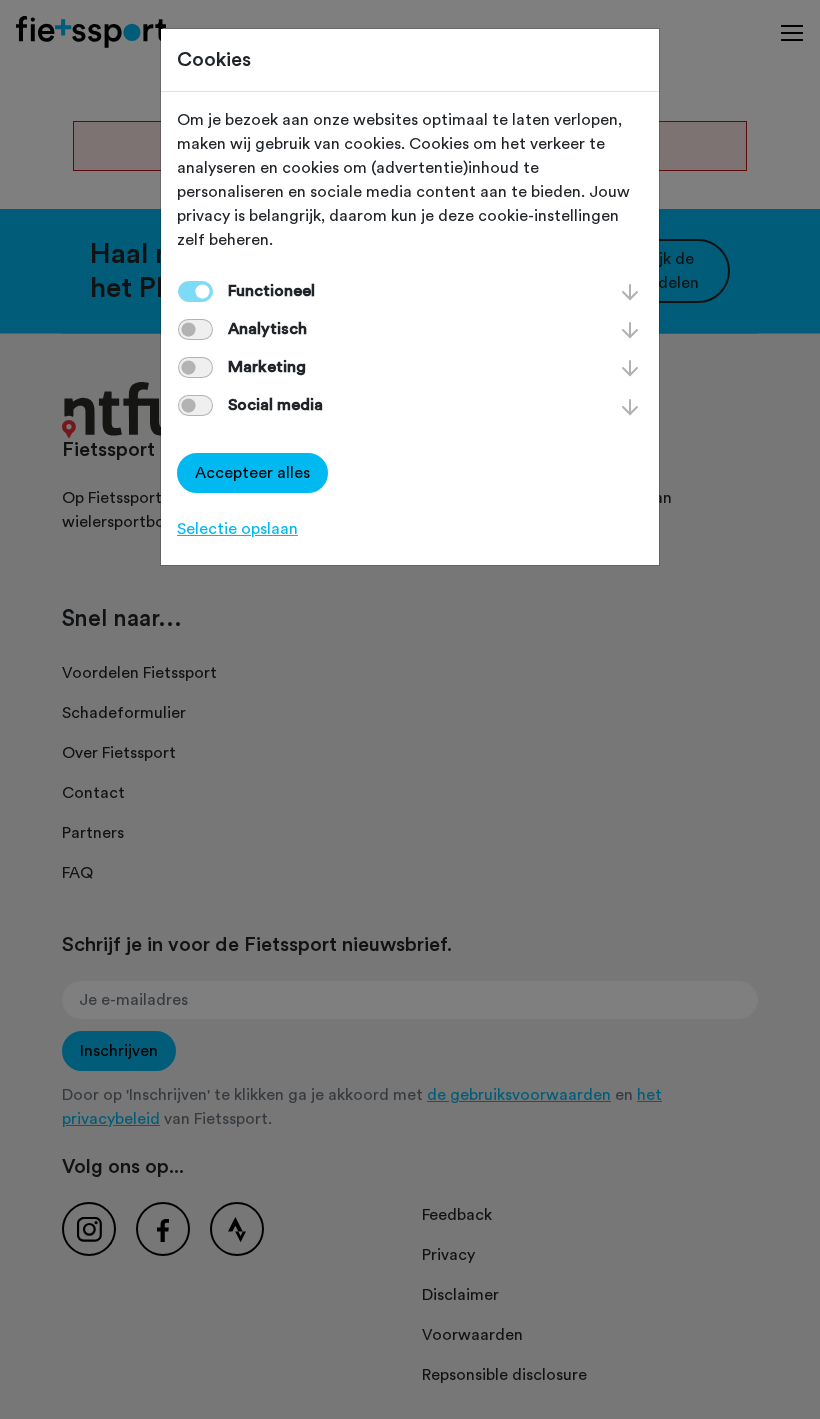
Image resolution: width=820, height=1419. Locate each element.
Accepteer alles (252, 473)
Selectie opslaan (237, 529)
